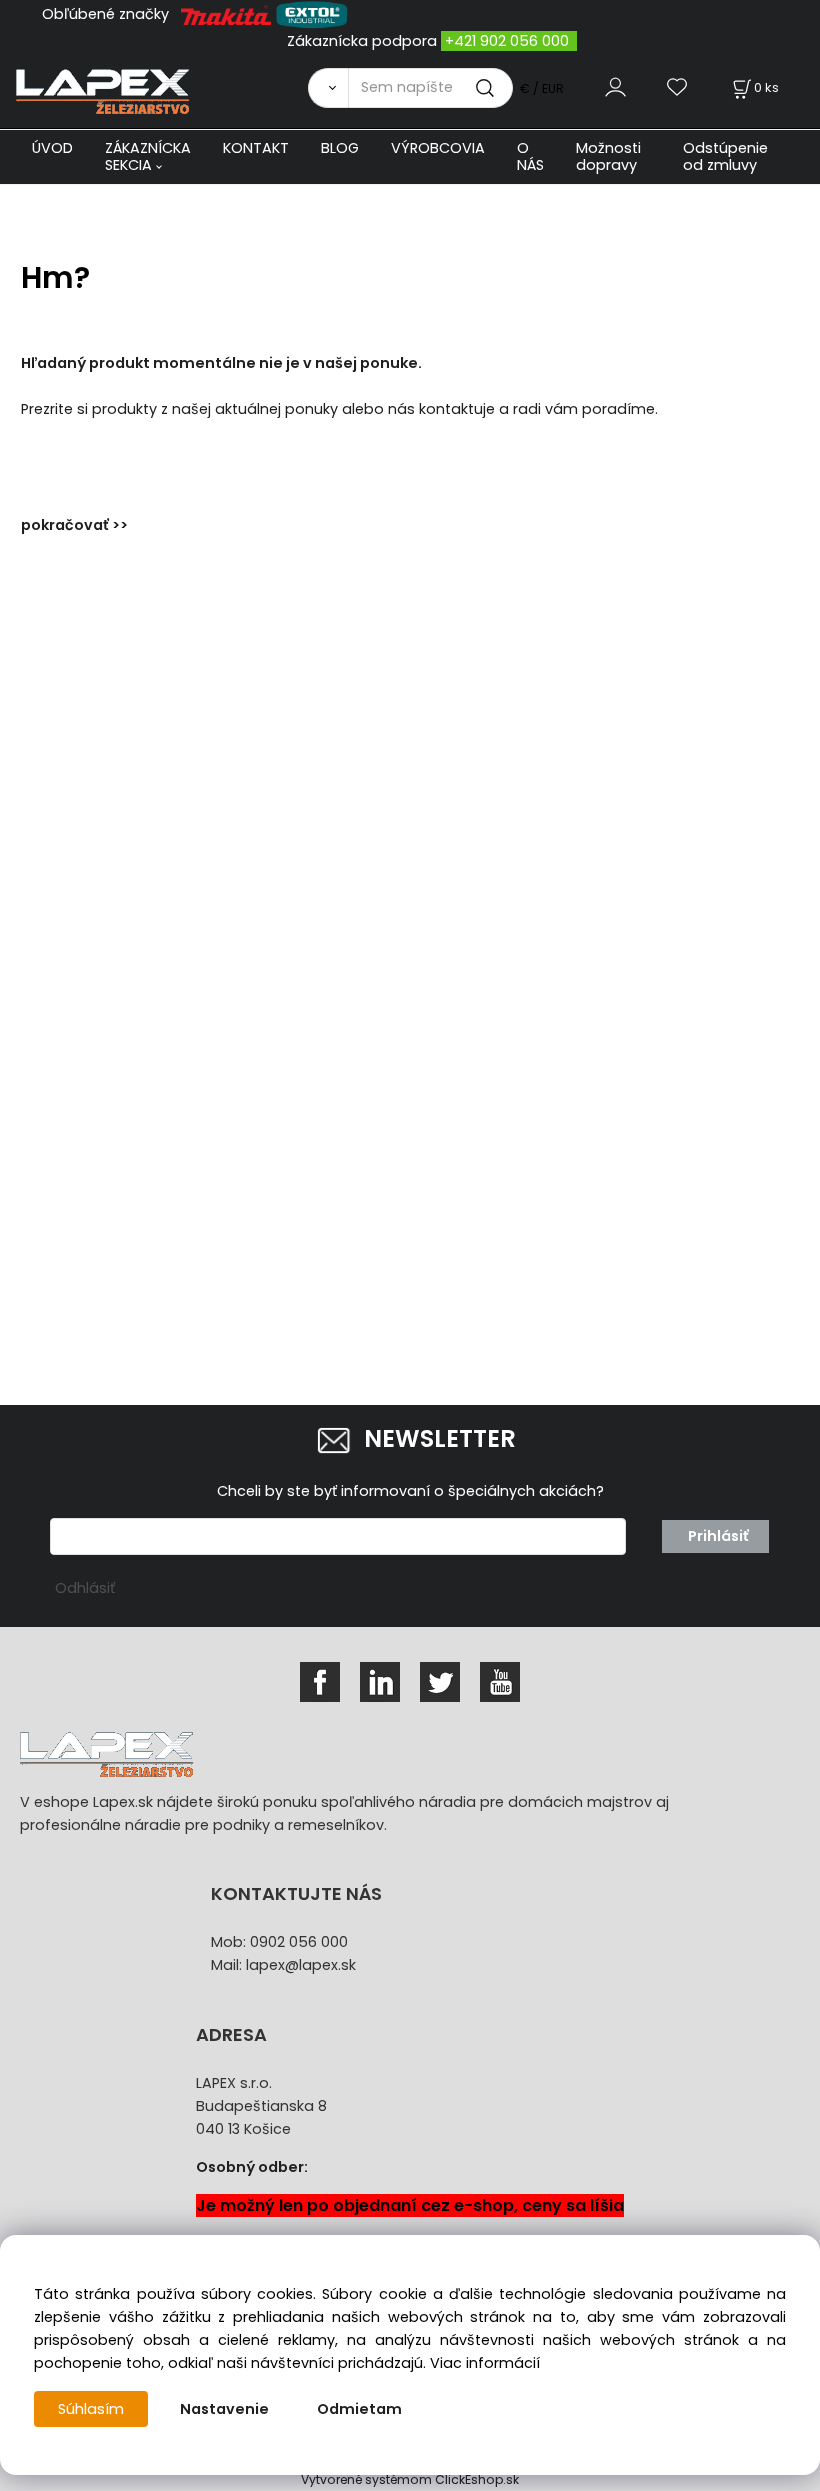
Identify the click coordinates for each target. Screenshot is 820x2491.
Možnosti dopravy (608, 156)
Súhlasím (91, 2409)
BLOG (340, 148)
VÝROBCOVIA (438, 148)
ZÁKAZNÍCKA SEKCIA (148, 156)
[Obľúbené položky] (678, 87)
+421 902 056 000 (507, 41)
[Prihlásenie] (615, 87)
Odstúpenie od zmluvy (725, 156)
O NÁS (530, 156)
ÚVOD (52, 148)
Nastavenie (224, 2409)
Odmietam (359, 2409)
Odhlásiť (85, 1588)
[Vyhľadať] (328, 88)
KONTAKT (256, 148)
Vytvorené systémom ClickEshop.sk (410, 2479)
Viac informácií (485, 2363)
